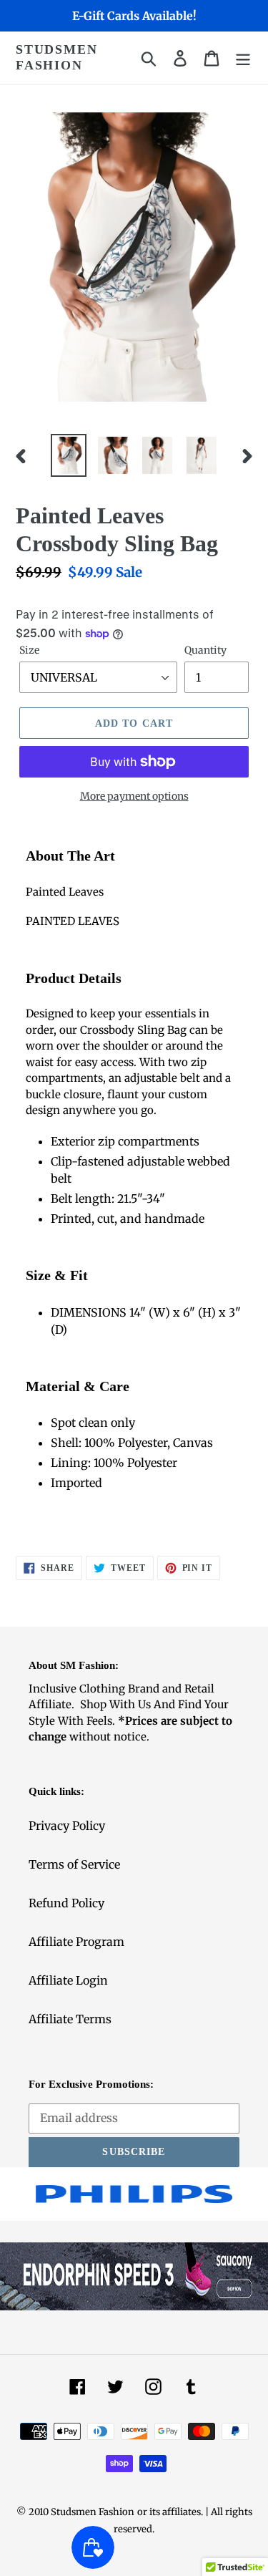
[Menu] (243, 58)
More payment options (134, 796)
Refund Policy (66, 1903)
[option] (69, 456)
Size (29, 650)
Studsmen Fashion (56, 57)
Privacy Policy (67, 1826)
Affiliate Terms (70, 2019)
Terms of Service (74, 1864)
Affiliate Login (68, 1980)
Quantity (205, 650)
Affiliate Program (76, 1942)
